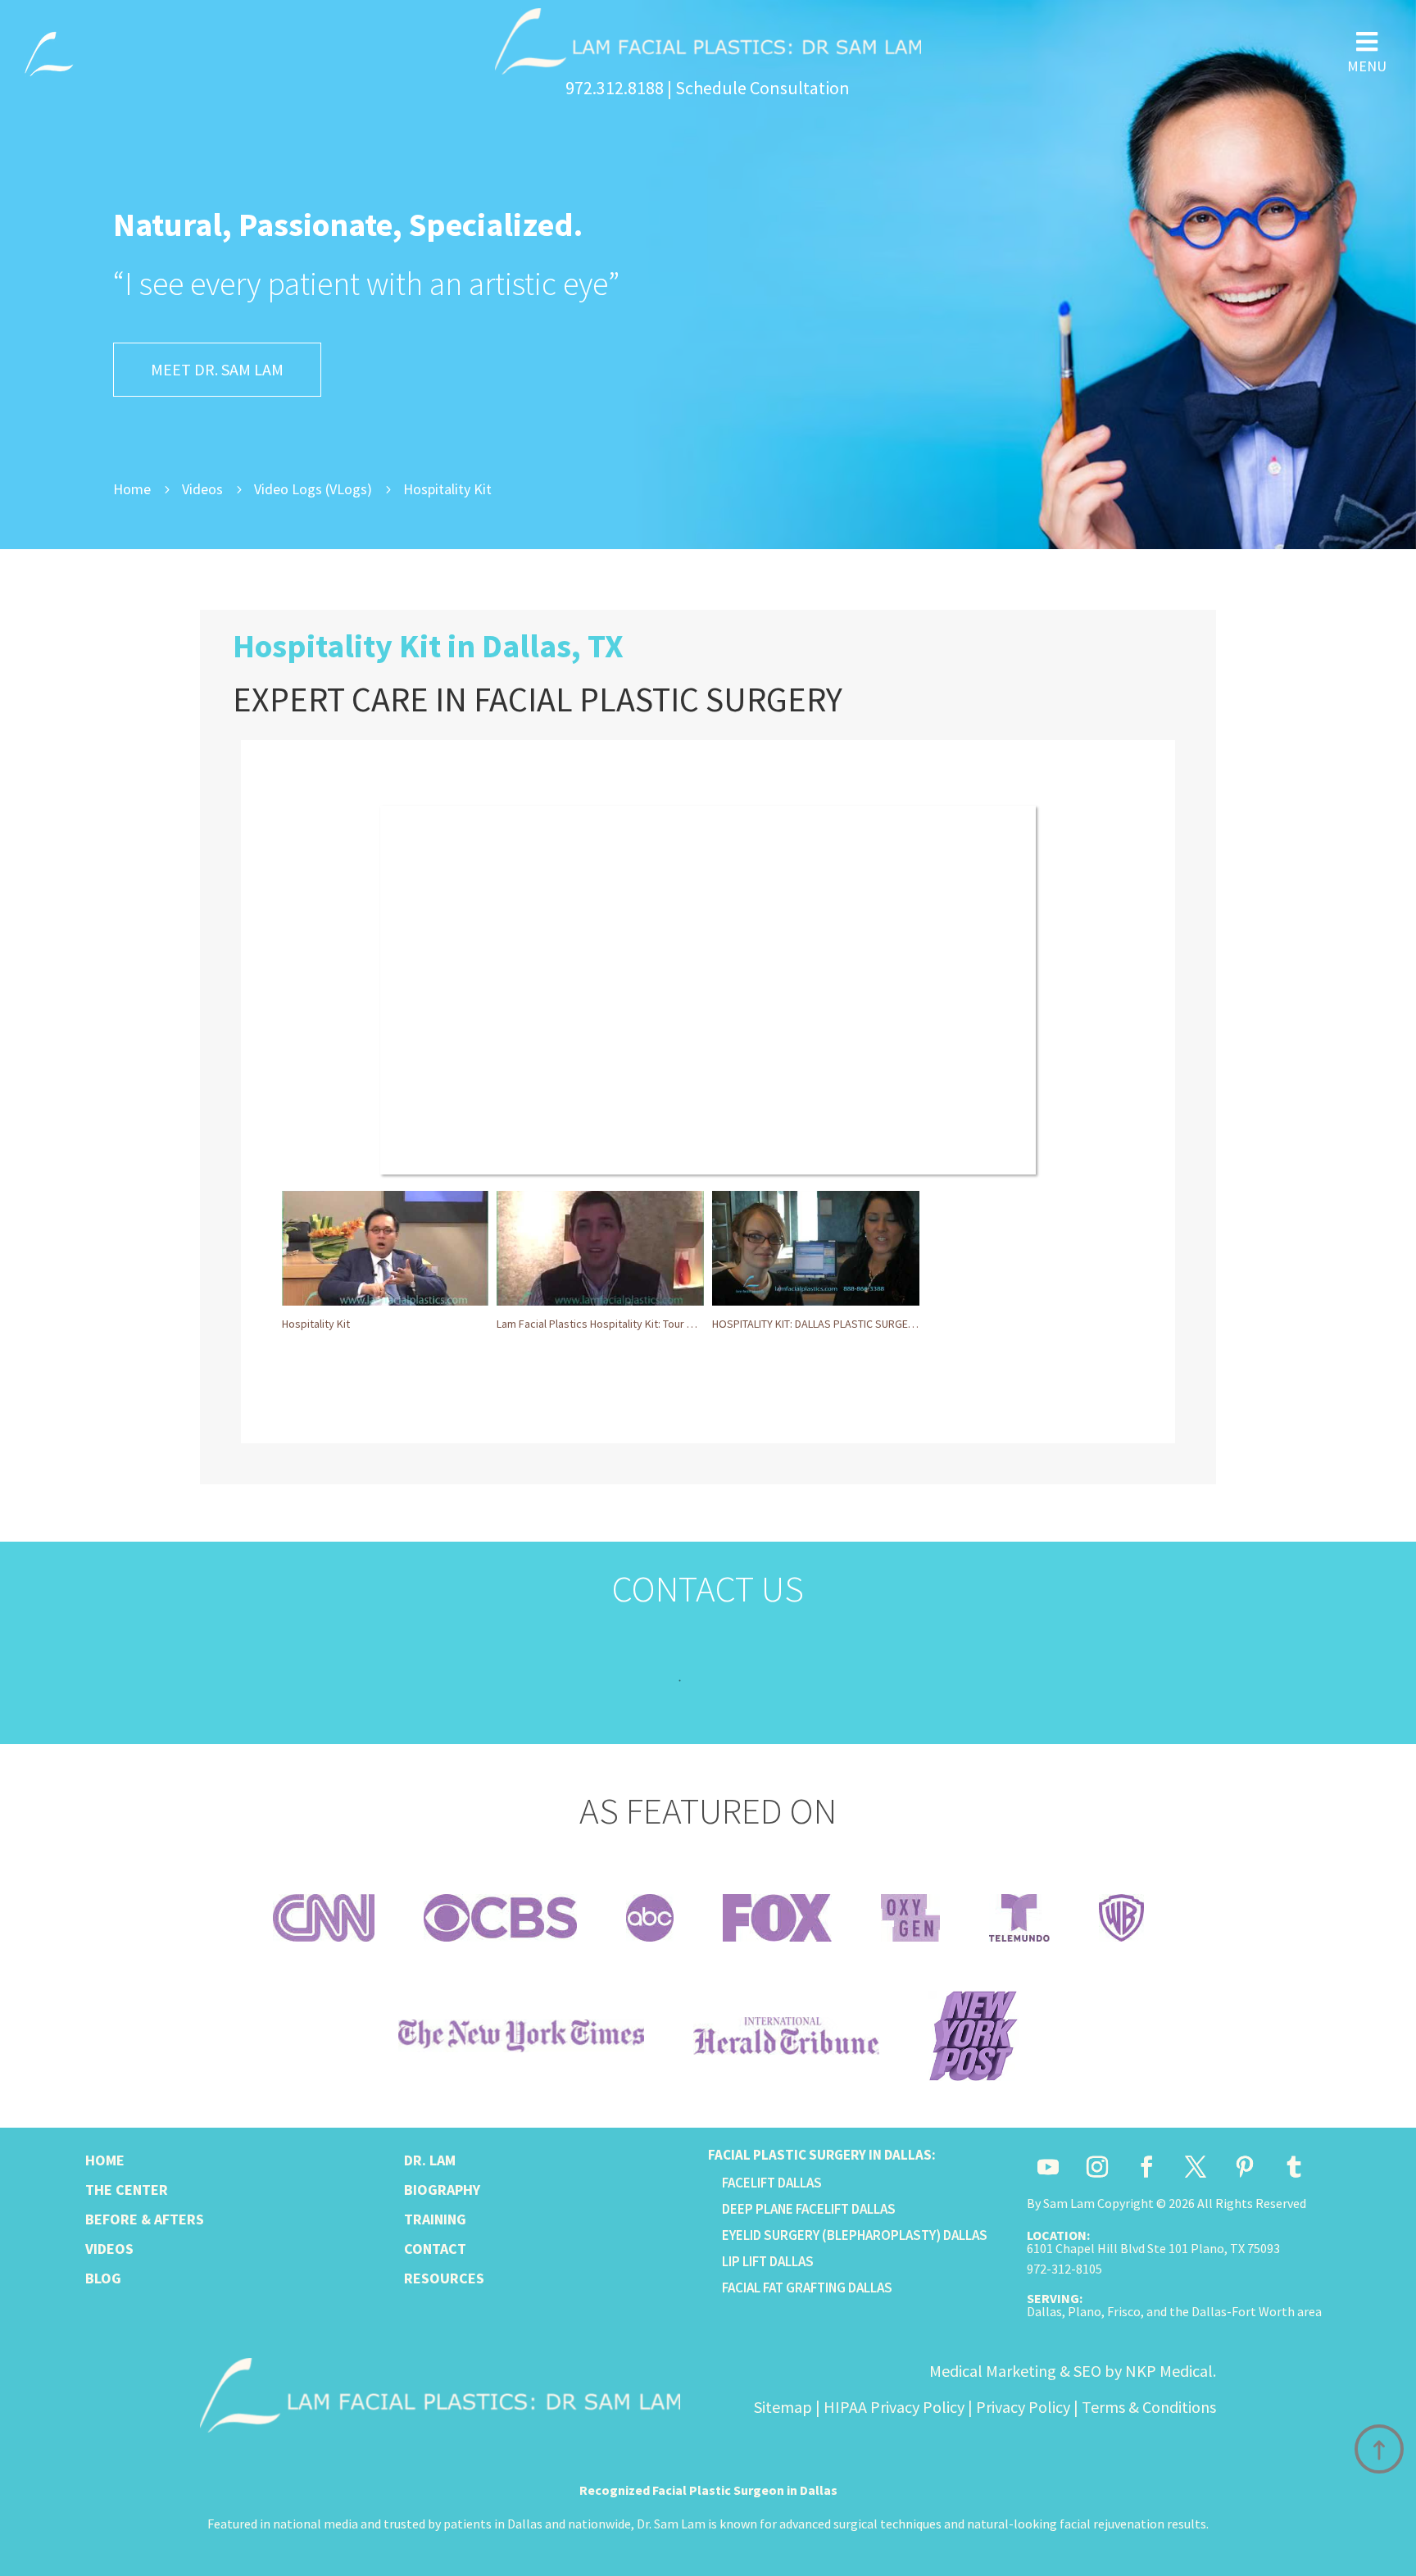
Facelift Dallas (772, 2183)
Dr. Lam (430, 2160)
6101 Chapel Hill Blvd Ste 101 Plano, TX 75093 (1153, 2248)
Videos (109, 2249)
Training (435, 2219)
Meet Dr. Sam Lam (217, 369)
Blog (103, 2278)
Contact (435, 2249)
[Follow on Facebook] (1146, 2167)
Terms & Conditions (1149, 2407)
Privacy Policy (1023, 2407)
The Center (127, 2190)
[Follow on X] (1196, 2167)
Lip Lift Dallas (768, 2261)
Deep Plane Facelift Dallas (809, 2209)
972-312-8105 (1064, 2269)
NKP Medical (1169, 2371)
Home (105, 2160)
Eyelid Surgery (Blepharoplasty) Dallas (855, 2235)
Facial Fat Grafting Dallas (807, 2288)
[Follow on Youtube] (1048, 2167)
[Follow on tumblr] (1294, 2167)
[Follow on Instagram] (1097, 2167)
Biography (442, 2190)
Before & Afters (145, 2219)
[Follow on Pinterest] (1245, 2167)
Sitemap (783, 2407)
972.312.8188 (615, 88)
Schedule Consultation (762, 88)
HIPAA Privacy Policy (894, 2407)
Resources (444, 2278)
